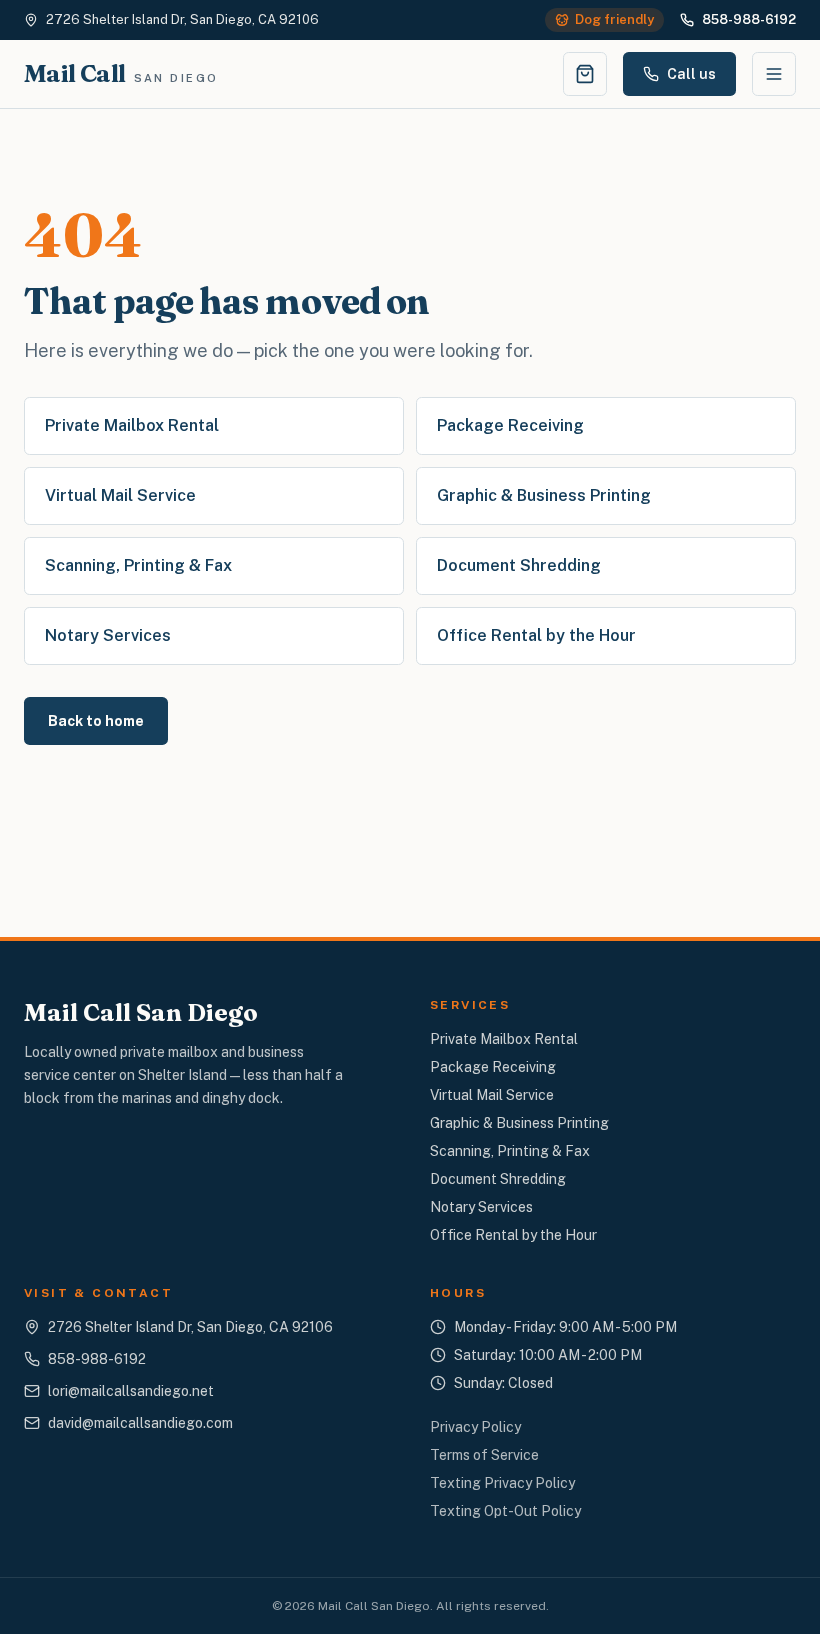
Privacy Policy (475, 1427)
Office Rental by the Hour (536, 635)
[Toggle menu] (774, 74)
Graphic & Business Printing (544, 495)
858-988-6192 (749, 19)
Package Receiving (510, 425)
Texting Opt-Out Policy (505, 1511)
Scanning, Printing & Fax (138, 565)
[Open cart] (585, 74)
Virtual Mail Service (120, 495)
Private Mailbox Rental (132, 425)
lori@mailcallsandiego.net (131, 1391)
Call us (691, 74)
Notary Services (108, 635)
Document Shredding (519, 565)
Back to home (96, 721)
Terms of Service (484, 1455)
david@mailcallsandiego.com (140, 1423)
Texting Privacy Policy (502, 1483)
